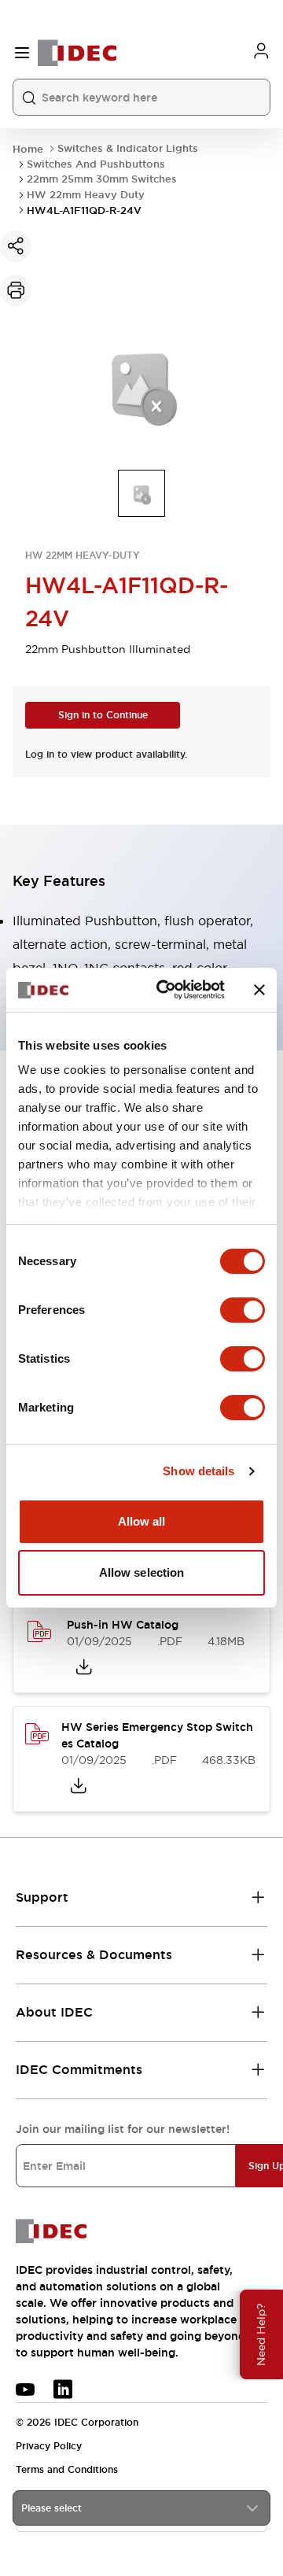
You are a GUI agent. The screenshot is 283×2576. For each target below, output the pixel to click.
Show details (198, 1471)
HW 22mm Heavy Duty (86, 195)
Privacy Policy (49, 2446)
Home (28, 149)
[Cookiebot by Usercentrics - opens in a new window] (166, 990)
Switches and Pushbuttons (96, 164)
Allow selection (142, 1572)
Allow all (142, 1521)
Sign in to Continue (103, 715)
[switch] (243, 1310)
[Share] (16, 246)
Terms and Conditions (67, 2470)
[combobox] (141, 2508)
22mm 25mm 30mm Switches (102, 179)
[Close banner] (259, 990)
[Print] (16, 290)
